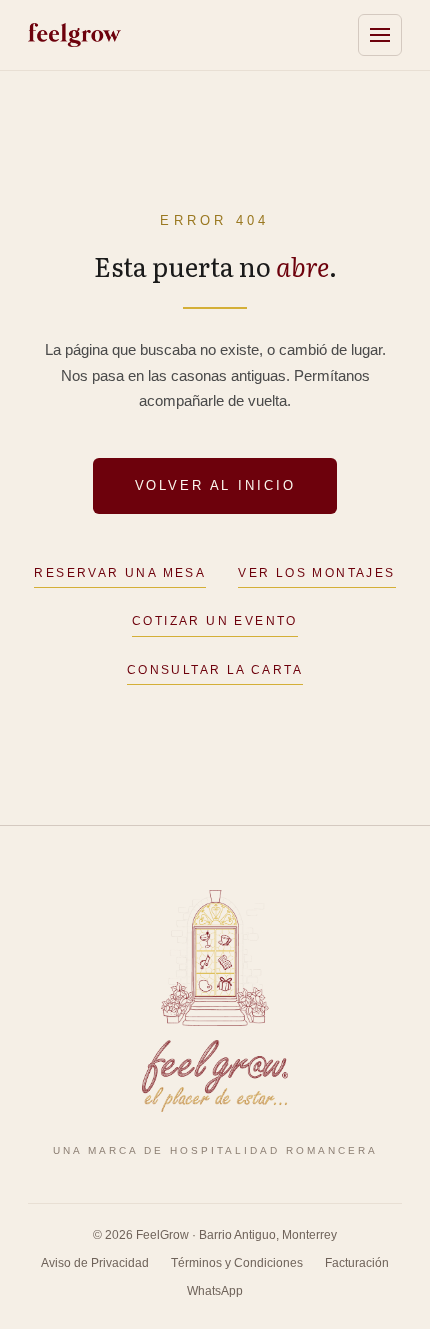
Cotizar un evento (215, 621)
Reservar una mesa (120, 573)
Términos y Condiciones (237, 1263)
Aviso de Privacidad (95, 1263)
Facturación (357, 1263)
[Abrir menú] (380, 35)
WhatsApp (215, 1291)
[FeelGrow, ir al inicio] (215, 1001)
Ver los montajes (316, 573)
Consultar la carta (215, 670)
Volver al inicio (215, 485)
